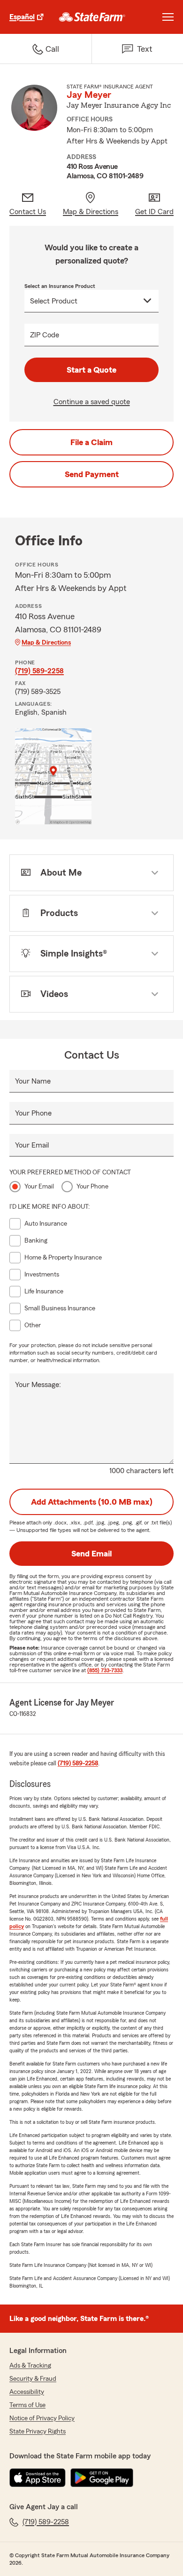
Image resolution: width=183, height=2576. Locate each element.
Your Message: (38, 1385)
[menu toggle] (168, 17)
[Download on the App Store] (38, 2478)
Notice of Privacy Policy (42, 2418)
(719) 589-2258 (39, 671)
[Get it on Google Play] (102, 2478)
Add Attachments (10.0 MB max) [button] (92, 1502)
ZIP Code (45, 335)
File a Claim (91, 442)
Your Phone (33, 1113)
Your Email (32, 1145)
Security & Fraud (33, 2379)
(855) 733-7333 (105, 1670)
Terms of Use (27, 2405)
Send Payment (92, 474)
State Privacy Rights (38, 2432)
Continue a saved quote (92, 402)
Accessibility (27, 2392)
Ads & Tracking (30, 2366)
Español (22, 17)
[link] (92, 17)
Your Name (33, 1081)
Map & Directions (46, 643)
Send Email (91, 1554)
